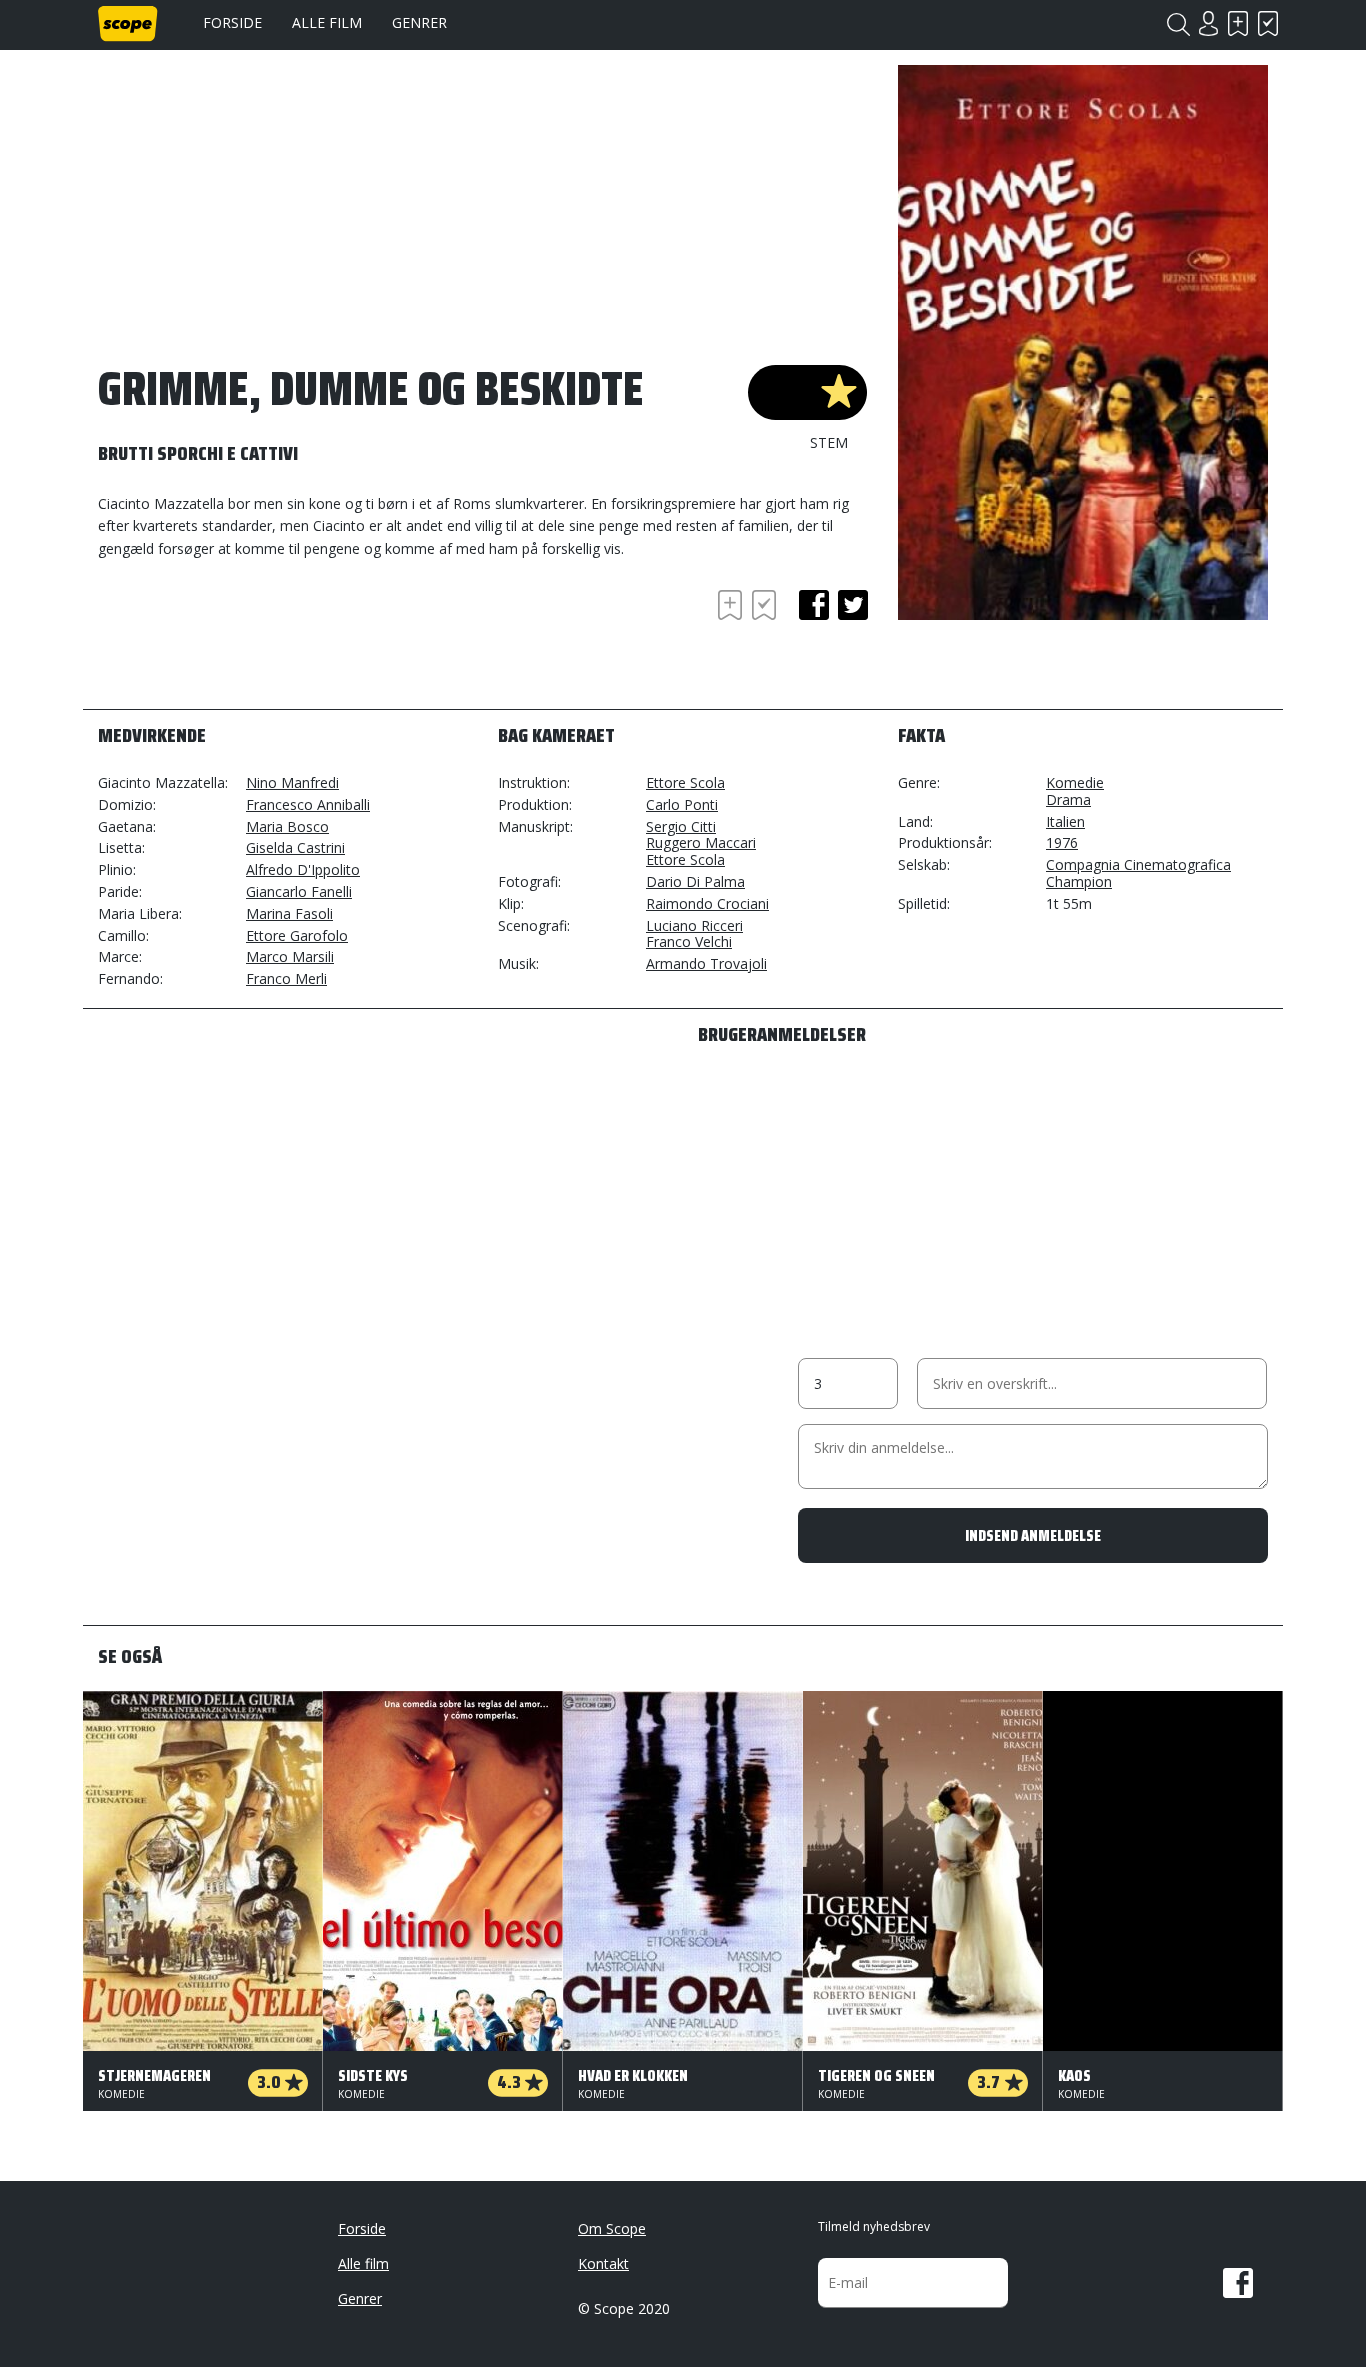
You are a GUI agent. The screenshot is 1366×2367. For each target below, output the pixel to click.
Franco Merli (286, 978)
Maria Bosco (287, 826)
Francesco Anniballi (308, 804)
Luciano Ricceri (694, 925)
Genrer (419, 22)
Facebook (1238, 2283)
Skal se (1238, 23)
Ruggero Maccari (701, 842)
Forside (232, 22)
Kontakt (603, 2263)
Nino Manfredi (292, 782)
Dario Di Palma (695, 881)
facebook (814, 605)
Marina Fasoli (289, 913)
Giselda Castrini (295, 847)
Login (1208, 23)
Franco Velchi (689, 941)
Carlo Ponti (682, 804)
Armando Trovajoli (706, 963)
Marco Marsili (290, 956)
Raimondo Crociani (707, 903)
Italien (1065, 821)
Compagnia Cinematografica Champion (1138, 873)
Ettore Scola (685, 782)
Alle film (327, 22)
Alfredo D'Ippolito (303, 869)
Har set (1268, 23)
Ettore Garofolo (297, 935)
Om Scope (612, 2228)
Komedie (1075, 782)
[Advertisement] (258, 640)
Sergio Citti (681, 826)
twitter (853, 605)
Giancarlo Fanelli (299, 891)
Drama (1068, 799)
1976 (1062, 842)
